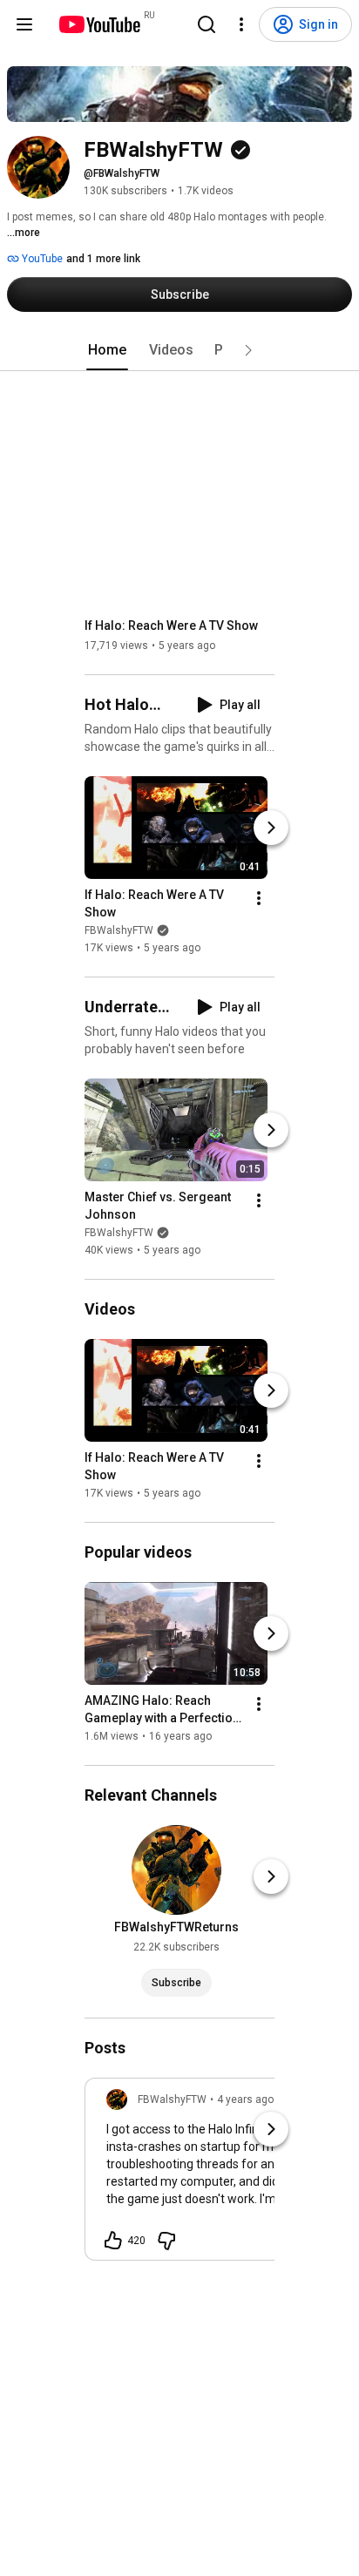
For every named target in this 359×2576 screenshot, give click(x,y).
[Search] (207, 24)
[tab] (107, 350)
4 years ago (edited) (265, 2099)
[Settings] (241, 24)
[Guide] (24, 24)
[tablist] (179, 350)
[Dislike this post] (166, 2241)
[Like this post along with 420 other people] (113, 2241)
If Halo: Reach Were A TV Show (171, 625)
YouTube (41, 259)
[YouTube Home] (99, 24)
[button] (248, 350)
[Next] (271, 828)
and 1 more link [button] (103, 259)
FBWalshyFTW (119, 930)
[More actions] (259, 898)
